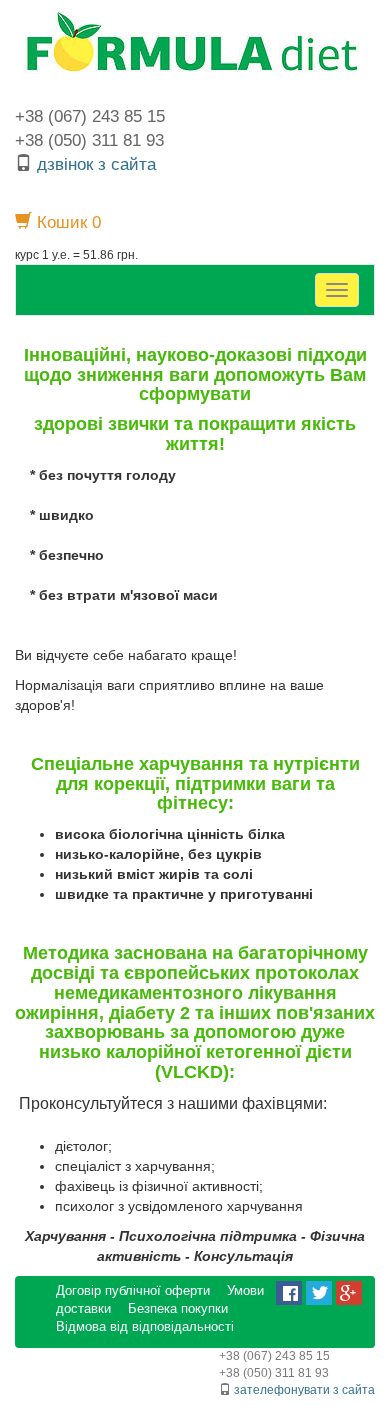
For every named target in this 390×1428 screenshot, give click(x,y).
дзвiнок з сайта (96, 164)
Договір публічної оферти (133, 1291)
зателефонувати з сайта (304, 1390)
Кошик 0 (66, 222)
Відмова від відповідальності (145, 1327)
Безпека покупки (178, 1309)
